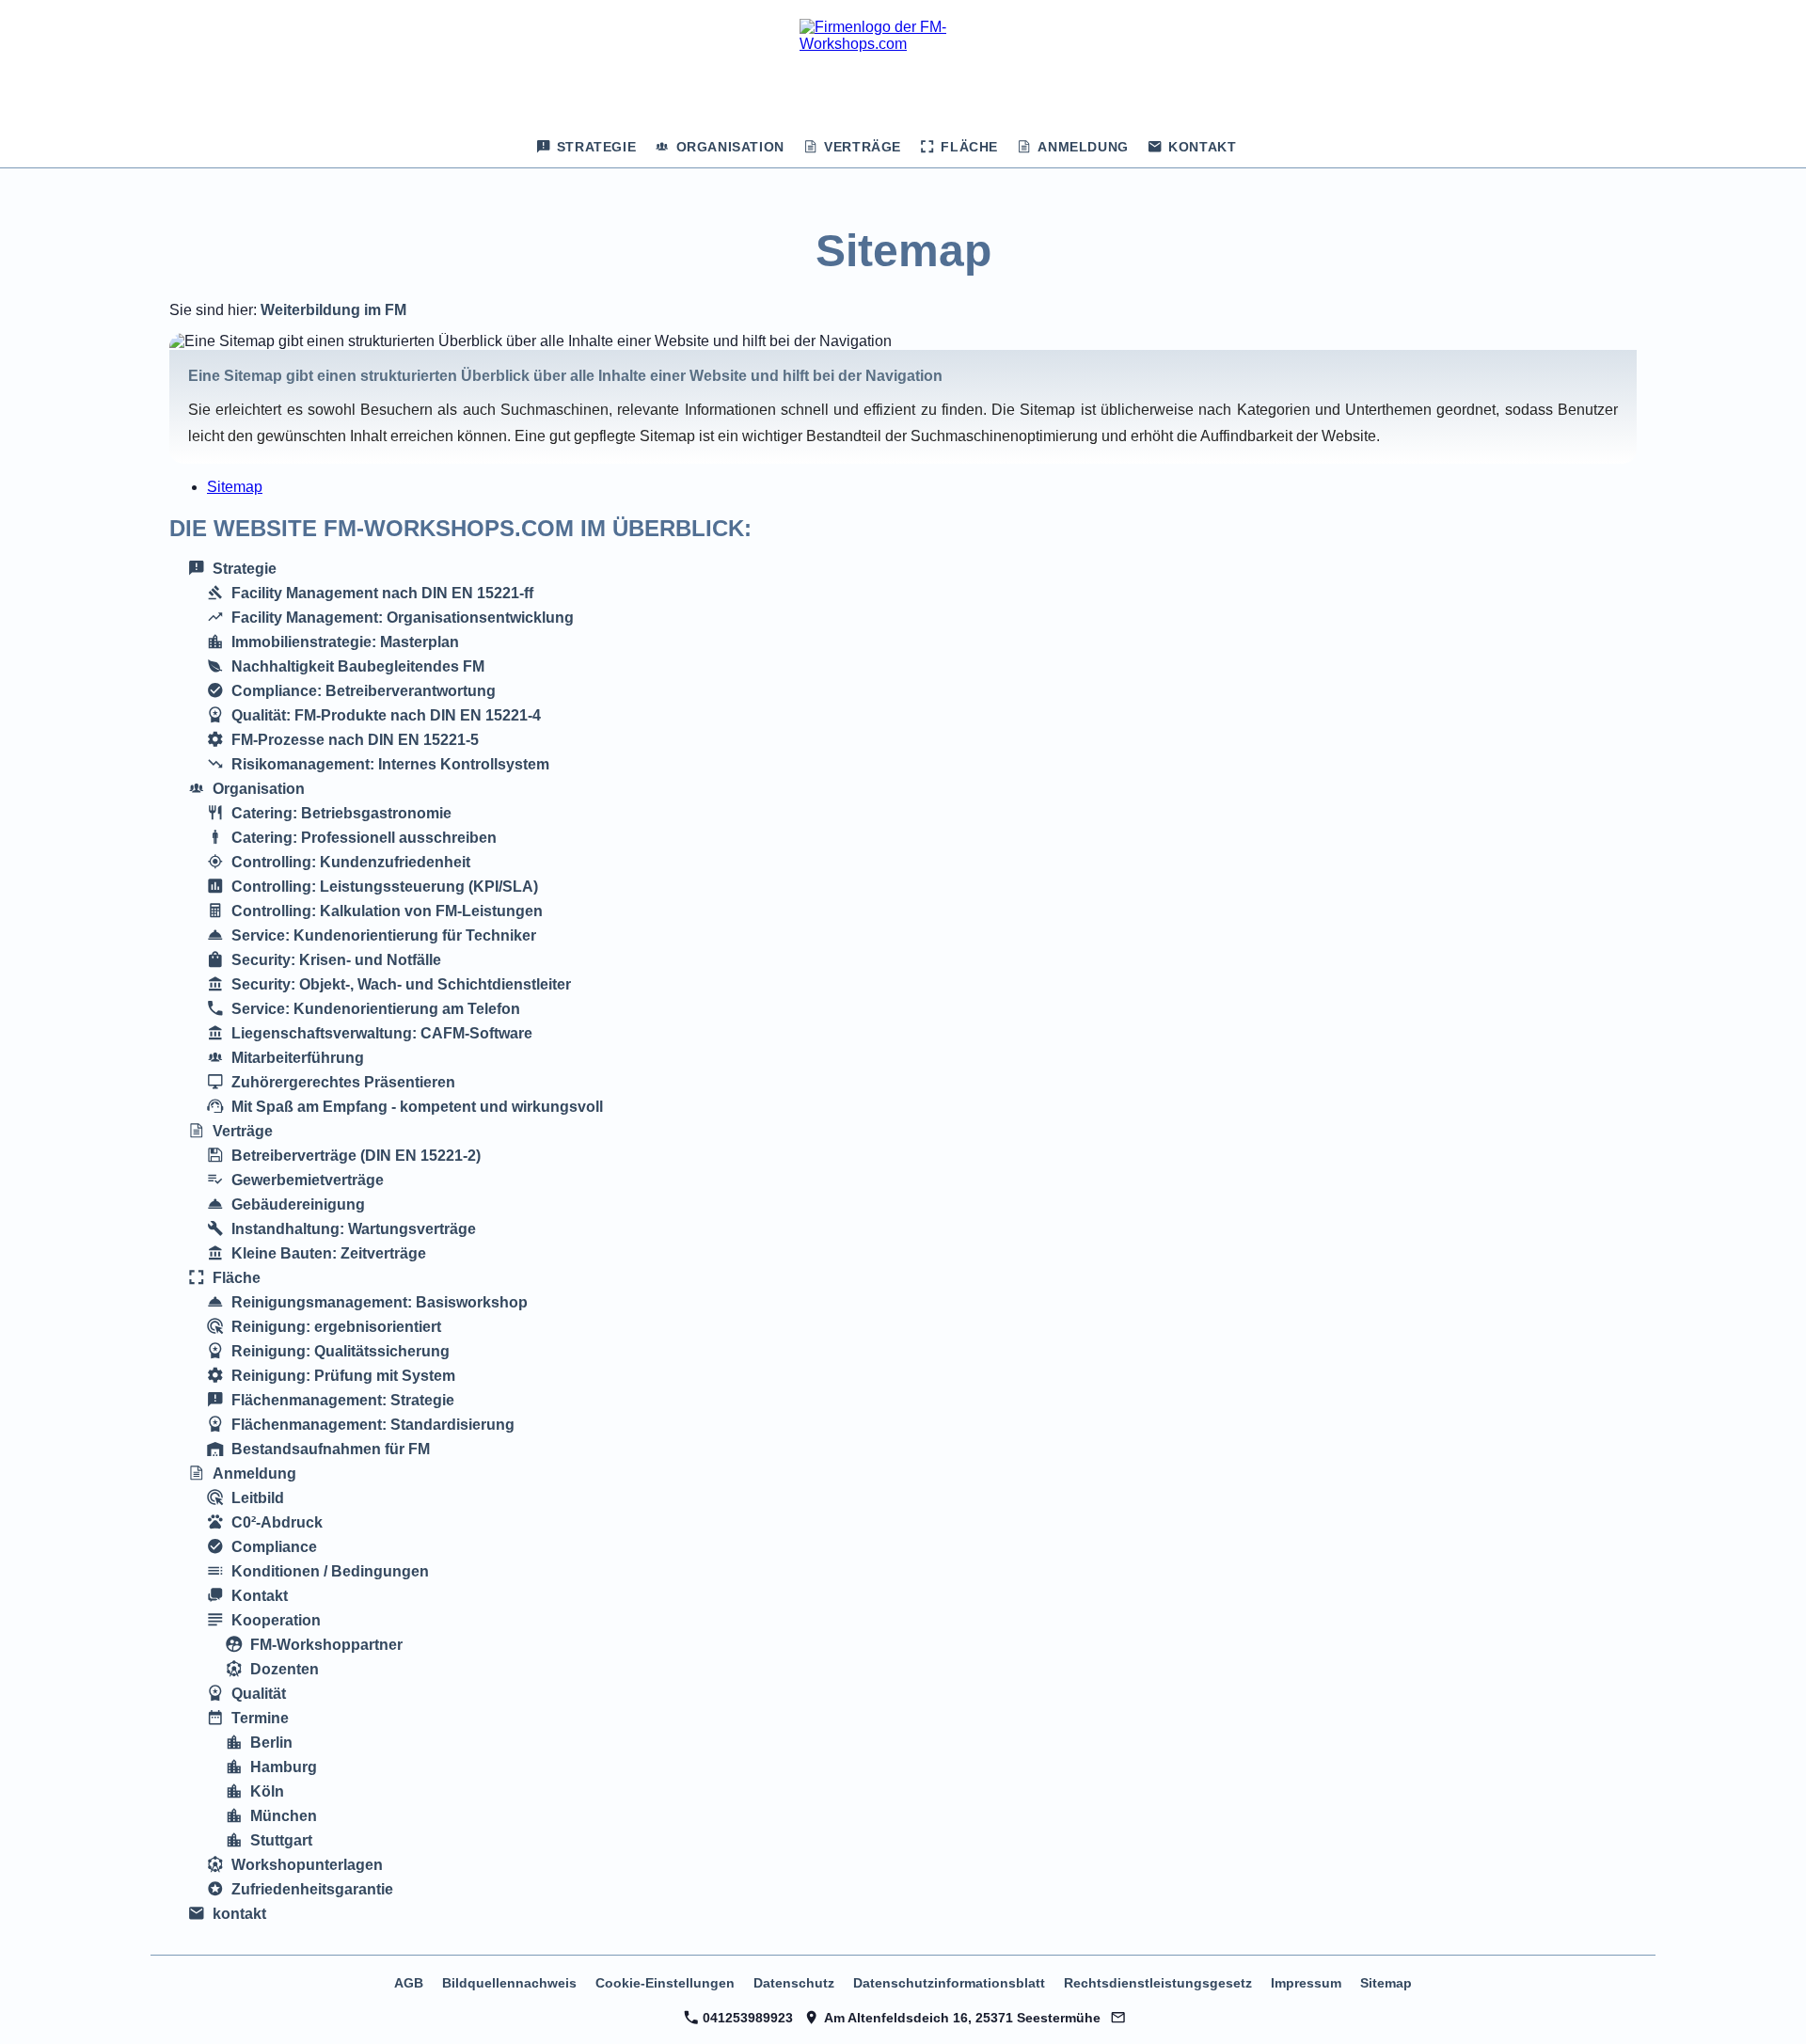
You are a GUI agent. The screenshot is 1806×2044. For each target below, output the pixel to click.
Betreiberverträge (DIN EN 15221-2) (356, 1156)
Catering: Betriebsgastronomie (341, 813)
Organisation (259, 789)
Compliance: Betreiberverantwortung (364, 691)
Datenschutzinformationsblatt (949, 1983)
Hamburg (284, 1767)
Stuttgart (281, 1840)
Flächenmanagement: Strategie (343, 1400)
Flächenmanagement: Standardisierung (373, 1425)
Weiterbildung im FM (333, 310)
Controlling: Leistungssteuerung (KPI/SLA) (385, 887)
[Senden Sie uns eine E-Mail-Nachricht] (1118, 2018)
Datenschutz (794, 1983)
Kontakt (260, 1596)
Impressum (1306, 1983)
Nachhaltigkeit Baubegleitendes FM (358, 666)
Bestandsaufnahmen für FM (331, 1449)
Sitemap (235, 487)
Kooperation (276, 1620)
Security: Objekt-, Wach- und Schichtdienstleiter (401, 984)
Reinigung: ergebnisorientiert (336, 1327)
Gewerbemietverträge (308, 1180)
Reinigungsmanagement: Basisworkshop (380, 1302)
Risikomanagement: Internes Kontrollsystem (390, 764)
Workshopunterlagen (307, 1865)
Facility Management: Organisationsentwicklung (403, 618)
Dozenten (285, 1669)
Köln (267, 1791)
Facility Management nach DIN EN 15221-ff (382, 593)
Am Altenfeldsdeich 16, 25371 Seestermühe (960, 2018)
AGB (409, 1983)
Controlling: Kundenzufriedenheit (351, 862)
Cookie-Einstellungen (665, 1983)
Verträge (243, 1131)
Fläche (237, 1278)
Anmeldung (254, 1474)
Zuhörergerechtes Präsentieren (343, 1082)
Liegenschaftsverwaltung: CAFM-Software (382, 1033)
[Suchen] (1262, 147)
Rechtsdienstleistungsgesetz (1158, 1983)
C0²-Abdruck (277, 1522)
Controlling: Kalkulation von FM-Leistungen (387, 911)
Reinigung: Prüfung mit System (343, 1376)
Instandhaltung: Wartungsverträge (354, 1229)
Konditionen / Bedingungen (330, 1571)
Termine (260, 1718)
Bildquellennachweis (509, 1983)
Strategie (245, 569)
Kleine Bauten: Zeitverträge (329, 1253)
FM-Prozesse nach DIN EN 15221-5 (355, 740)
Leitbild (258, 1498)
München (284, 1816)
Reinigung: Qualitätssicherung (341, 1351)
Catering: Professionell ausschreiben (364, 838)
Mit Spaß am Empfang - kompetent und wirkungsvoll (417, 1107)
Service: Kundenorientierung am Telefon (376, 1009)
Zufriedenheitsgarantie (312, 1889)
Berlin (271, 1743)
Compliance (274, 1547)
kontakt (239, 1914)
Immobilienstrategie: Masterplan (345, 642)
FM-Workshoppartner (326, 1645)
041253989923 (746, 2018)
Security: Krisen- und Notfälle (336, 960)
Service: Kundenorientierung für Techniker (384, 935)
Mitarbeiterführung (298, 1058)
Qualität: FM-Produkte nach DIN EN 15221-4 (386, 715)
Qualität (259, 1694)
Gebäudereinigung (298, 1204)
